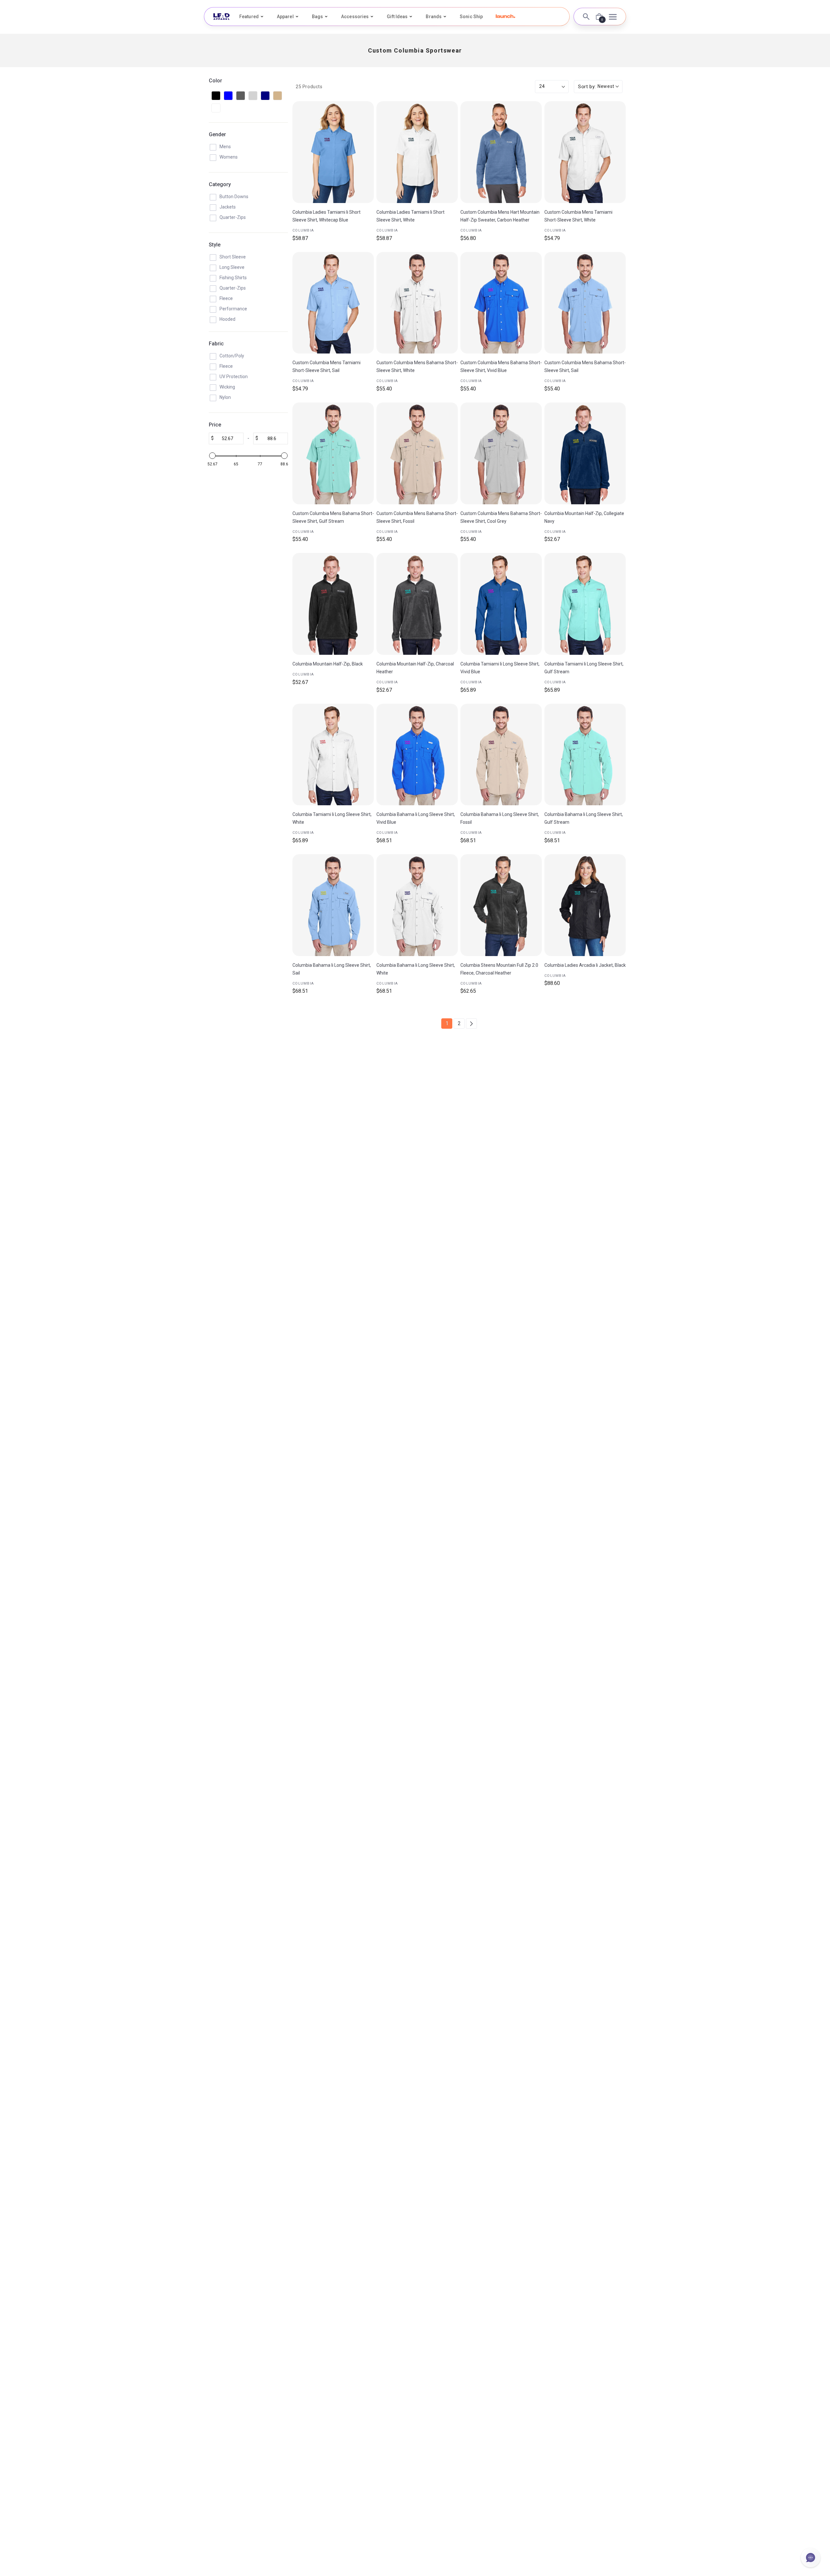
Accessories (355, 17)
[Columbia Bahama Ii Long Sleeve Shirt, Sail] (333, 905)
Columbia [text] (303, 230)
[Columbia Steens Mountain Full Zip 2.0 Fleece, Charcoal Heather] (501, 905)
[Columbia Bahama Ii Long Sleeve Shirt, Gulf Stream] (585, 755)
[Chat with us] (811, 2558)
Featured (249, 17)
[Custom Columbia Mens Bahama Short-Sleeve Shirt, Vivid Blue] (501, 303)
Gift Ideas (397, 17)
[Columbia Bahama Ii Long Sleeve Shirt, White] (417, 905)
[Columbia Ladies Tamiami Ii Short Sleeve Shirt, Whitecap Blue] (333, 152)
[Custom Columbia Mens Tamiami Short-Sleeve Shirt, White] (585, 152)
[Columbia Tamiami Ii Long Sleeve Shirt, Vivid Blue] (501, 604)
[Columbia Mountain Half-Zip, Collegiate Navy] (585, 453)
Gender (217, 134)
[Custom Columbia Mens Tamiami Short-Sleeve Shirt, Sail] (333, 303)
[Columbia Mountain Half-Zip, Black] (333, 604)
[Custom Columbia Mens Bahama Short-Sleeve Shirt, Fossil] (417, 453)
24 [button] (542, 86)
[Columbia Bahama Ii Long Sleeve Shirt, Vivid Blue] (417, 755)
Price (215, 425)
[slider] (212, 456)
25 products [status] (309, 87)
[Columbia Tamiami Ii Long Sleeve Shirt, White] (333, 755)
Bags (317, 17)
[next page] (471, 1024)
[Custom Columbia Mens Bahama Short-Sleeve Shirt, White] (417, 303)
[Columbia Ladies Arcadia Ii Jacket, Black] (585, 905)
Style (215, 245)
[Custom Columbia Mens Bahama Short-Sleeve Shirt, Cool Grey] (501, 453)
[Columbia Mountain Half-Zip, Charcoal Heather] (417, 604)
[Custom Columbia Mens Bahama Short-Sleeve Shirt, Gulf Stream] (333, 453)
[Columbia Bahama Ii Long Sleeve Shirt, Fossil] (501, 755)
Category (220, 184)
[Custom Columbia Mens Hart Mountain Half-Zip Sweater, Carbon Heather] (501, 152)
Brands (434, 17)
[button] (505, 16)
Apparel (285, 17)
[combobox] (598, 87)
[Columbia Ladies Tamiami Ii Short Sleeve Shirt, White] (417, 152)
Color (215, 81)
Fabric (216, 344)
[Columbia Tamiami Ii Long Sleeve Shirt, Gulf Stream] (585, 604)
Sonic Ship (471, 17)
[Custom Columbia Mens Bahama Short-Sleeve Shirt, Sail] (585, 303)
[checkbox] (216, 96)
